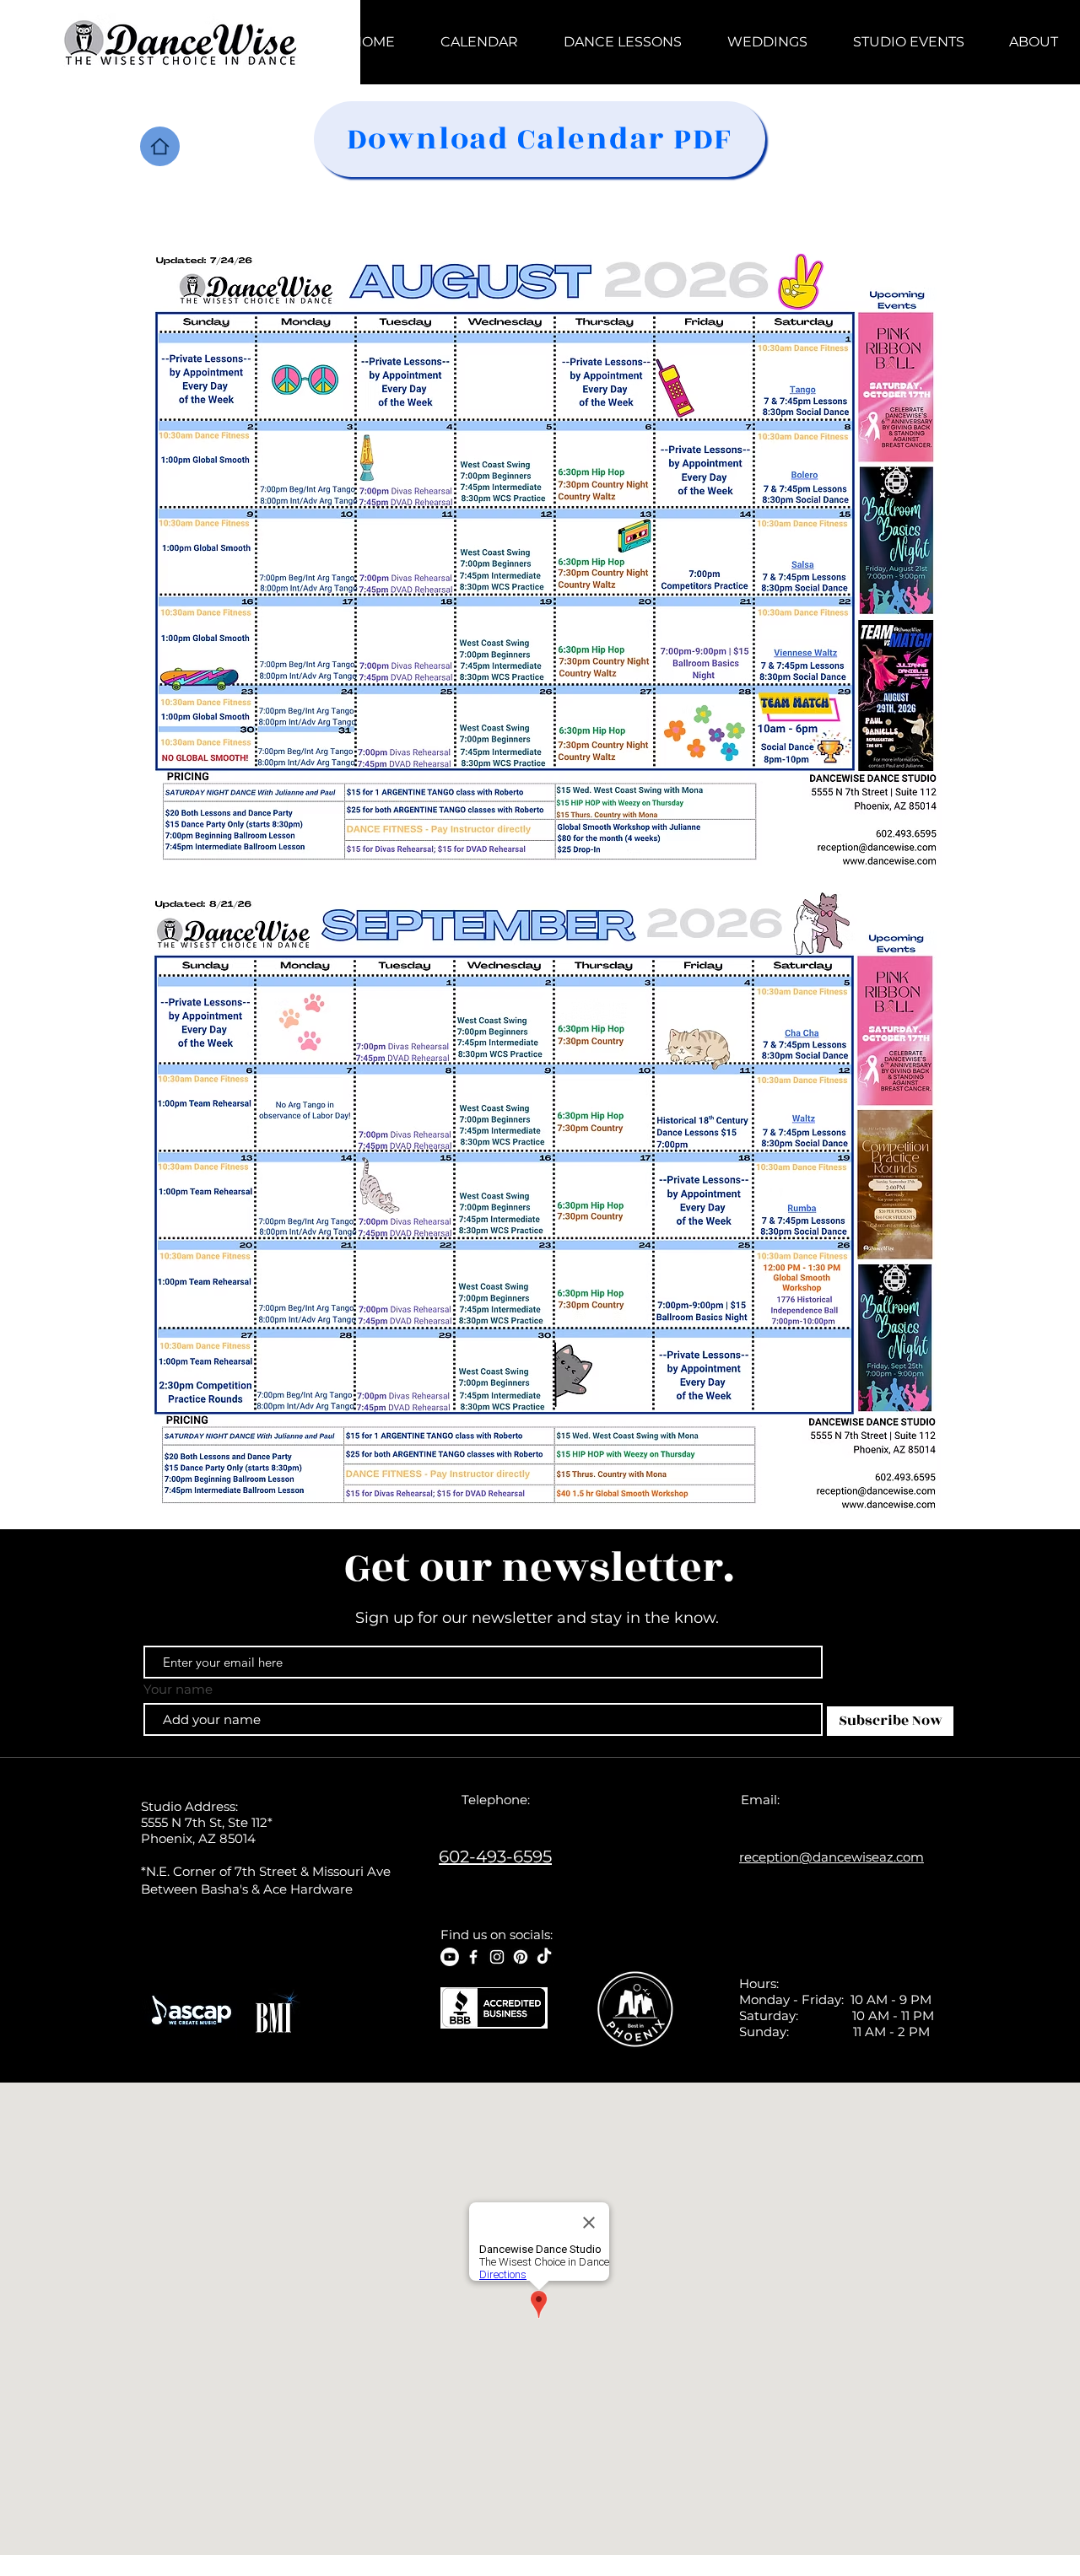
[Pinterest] (521, 1957)
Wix (734, 2568)
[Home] (160, 146)
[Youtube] (450, 1957)
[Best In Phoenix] (636, 2009)
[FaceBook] (473, 1957)
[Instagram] (497, 1957)
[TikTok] (544, 1957)
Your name (178, 1689)
